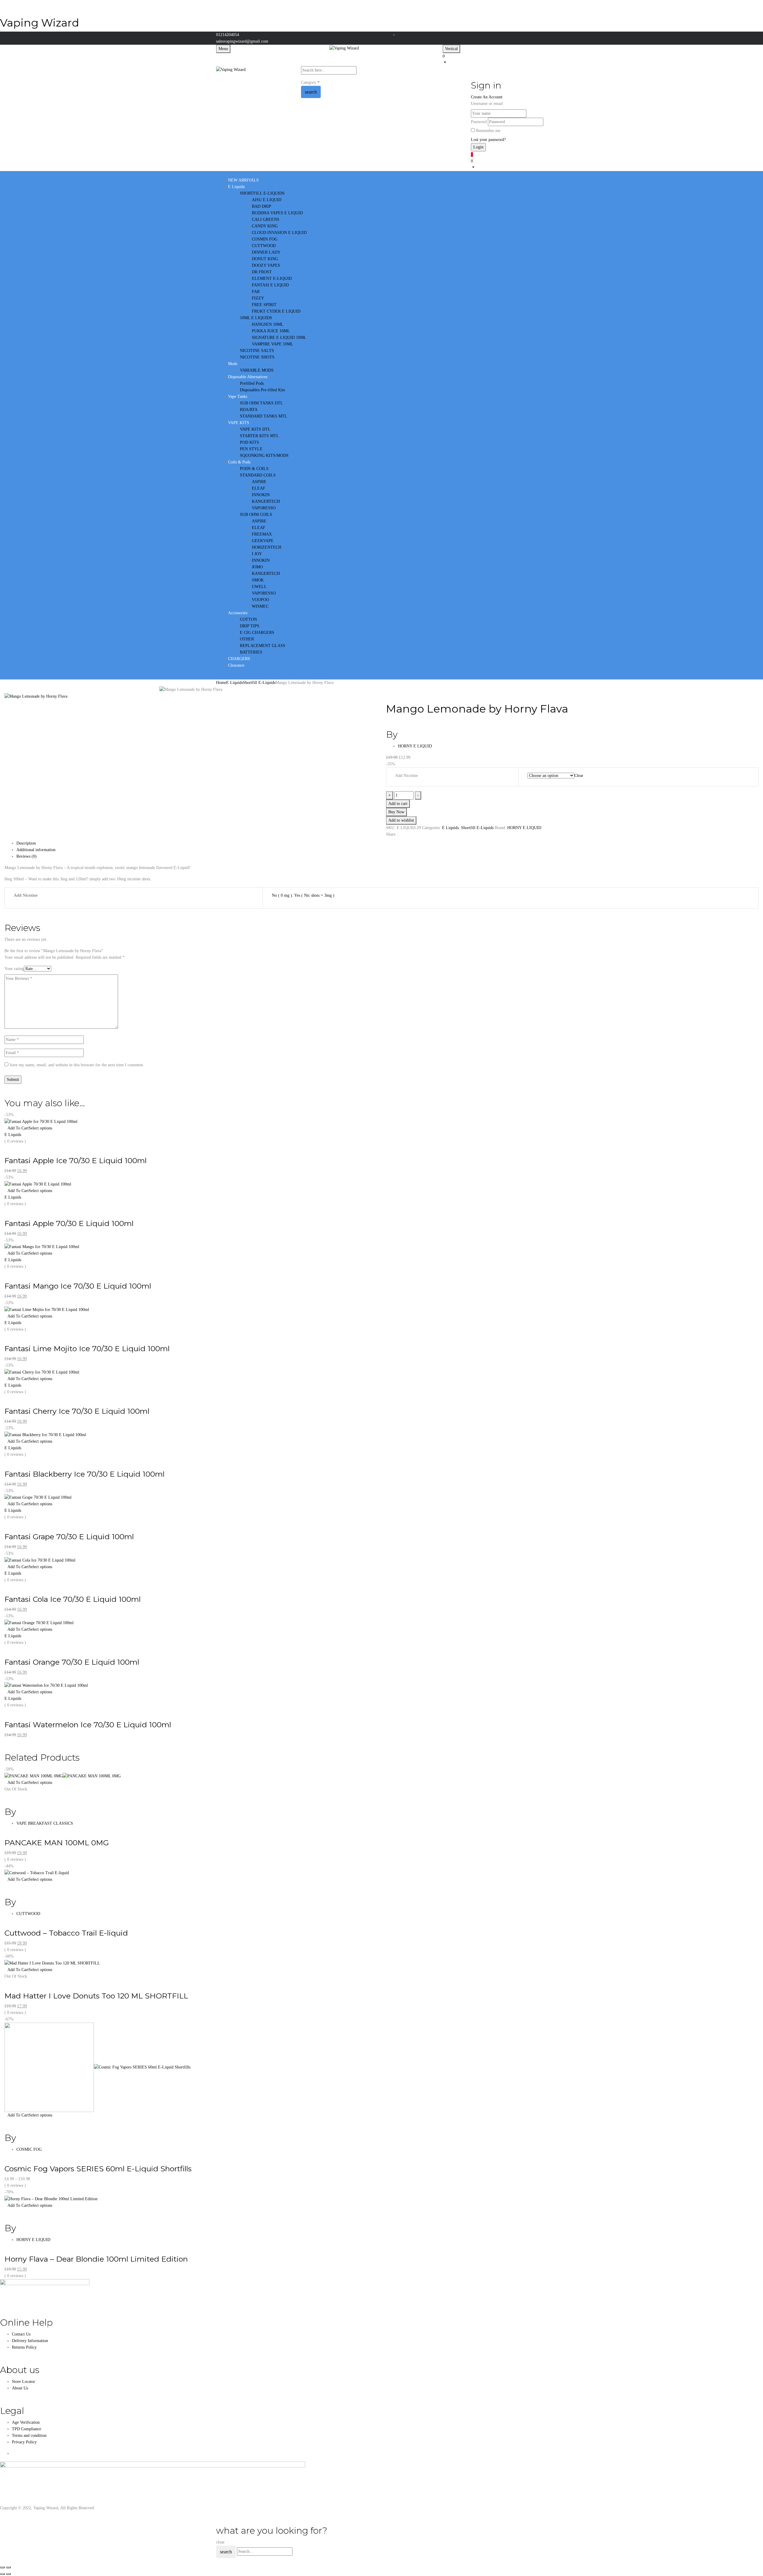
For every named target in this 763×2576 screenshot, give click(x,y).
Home (221, 683)
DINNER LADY (266, 252)
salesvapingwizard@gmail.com (242, 41)
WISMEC (260, 606)
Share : (392, 834)
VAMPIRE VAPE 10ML (273, 344)
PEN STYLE (251, 449)
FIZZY (258, 298)
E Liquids (235, 683)
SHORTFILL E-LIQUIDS (262, 193)
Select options (40, 1128)
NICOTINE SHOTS (257, 357)
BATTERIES (251, 652)
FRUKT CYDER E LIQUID (276, 311)
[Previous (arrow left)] (2, 2574)
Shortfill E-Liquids (259, 683)
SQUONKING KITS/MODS (264, 456)
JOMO (257, 567)
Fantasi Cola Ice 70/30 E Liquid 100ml (73, 1599)
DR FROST (262, 272)
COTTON (248, 619)
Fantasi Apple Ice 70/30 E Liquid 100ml (76, 1160)
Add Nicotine (407, 776)
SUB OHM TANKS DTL (262, 403)
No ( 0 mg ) (282, 895)
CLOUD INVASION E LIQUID (279, 233)
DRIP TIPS (250, 626)
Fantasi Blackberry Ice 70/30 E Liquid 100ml (84, 1474)
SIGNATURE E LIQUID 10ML (279, 337)
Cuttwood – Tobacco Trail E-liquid (66, 1933)
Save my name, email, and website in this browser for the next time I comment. (77, 1065)
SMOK (258, 580)
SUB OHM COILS (256, 515)
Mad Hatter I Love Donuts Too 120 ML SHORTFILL (96, 1996)
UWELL (259, 587)
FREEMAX (262, 534)
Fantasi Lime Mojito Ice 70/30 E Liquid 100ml (87, 1348)
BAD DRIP (262, 206)
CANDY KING (265, 226)
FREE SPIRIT (264, 305)
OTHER (247, 639)
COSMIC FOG (29, 2149)
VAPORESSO (264, 508)
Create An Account (487, 97)
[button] (495, 59)
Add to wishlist (401, 820)
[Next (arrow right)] (8, 2574)
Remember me (488, 131)
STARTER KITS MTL (259, 436)
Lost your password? (488, 140)
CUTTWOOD (264, 246)
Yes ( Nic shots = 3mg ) (314, 895)
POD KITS (249, 442)
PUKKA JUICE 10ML (271, 331)
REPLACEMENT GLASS (263, 646)
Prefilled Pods (252, 383)
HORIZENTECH (267, 547)
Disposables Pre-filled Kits (262, 390)
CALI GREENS (266, 219)
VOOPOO (260, 600)
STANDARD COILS (258, 475)
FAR (256, 292)
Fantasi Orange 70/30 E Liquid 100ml (72, 1662)
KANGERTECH (266, 501)
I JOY (257, 554)
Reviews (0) (27, 856)
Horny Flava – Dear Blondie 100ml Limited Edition (96, 2259)
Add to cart (398, 804)
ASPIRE (259, 482)
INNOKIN (261, 495)
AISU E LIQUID (267, 200)
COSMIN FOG (265, 239)
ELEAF (259, 488)
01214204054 (228, 35)
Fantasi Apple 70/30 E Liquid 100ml (69, 1223)
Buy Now (396, 812)
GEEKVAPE (263, 541)
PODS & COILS (254, 469)
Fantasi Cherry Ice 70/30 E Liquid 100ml (77, 1411)
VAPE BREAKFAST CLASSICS (45, 1823)
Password (479, 122)
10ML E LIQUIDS (256, 318)
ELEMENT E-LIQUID (272, 278)
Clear (579, 776)
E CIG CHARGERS (257, 633)
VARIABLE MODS (257, 370)
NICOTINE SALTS (257, 351)
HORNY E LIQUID (415, 746)
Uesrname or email (487, 104)
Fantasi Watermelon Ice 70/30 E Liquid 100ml (88, 1725)
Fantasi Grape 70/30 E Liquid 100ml (69, 1537)
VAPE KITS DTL (255, 429)
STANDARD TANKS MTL (264, 416)
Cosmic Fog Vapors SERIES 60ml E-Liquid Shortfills (98, 2169)
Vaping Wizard (39, 23)
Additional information (36, 850)
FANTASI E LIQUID (270, 285)
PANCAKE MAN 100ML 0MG (57, 1843)
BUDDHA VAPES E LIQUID (277, 213)
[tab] (387, 843)
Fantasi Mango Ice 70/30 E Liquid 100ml (78, 1286)
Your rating (14, 969)
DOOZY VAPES (266, 265)
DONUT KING (265, 259)
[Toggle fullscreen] (8, 2567)
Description (26, 843)
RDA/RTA (249, 410)
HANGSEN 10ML (268, 324)
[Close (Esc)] (2, 2567)
